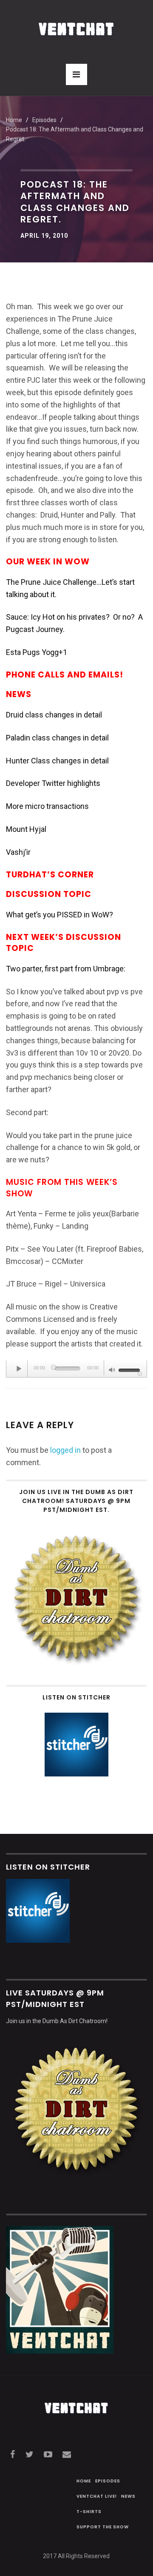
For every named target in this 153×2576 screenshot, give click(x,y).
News (128, 2496)
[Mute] (112, 1371)
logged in (65, 1450)
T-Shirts (89, 2512)
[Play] (19, 1369)
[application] (76, 1369)
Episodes (108, 2481)
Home (14, 120)
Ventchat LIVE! (97, 2496)
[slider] (130, 1369)
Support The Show (103, 2527)
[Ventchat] (76, 24)
